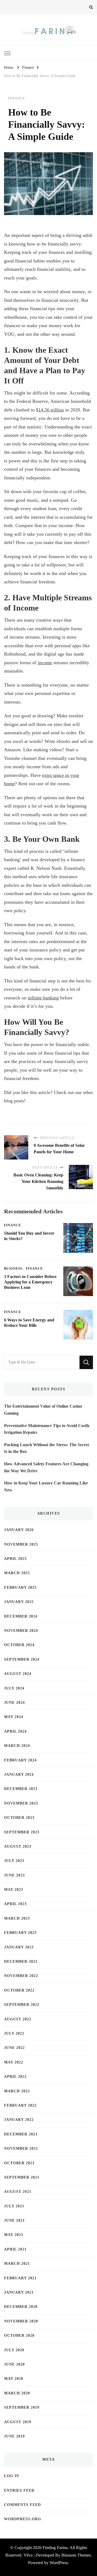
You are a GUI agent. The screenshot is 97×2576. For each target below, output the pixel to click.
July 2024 (14, 1688)
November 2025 (21, 1544)
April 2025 (15, 1559)
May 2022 (14, 2062)
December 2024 (21, 1616)
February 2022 (20, 2105)
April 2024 (15, 1731)
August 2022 (18, 2019)
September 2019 (22, 2407)
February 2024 (20, 1760)
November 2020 (21, 2321)
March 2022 (17, 2091)
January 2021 (19, 2292)
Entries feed (19, 2490)
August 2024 (18, 1674)
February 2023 (20, 1933)
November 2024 (21, 1631)
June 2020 (14, 2364)
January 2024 (19, 1775)
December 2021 (21, 2134)
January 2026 (19, 1530)
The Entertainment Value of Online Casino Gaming (43, 1410)
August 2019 (18, 2422)
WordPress (59, 2563)
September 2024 (22, 1659)
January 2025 (19, 1602)
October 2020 (19, 2336)
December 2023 (21, 1789)
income (45, 663)
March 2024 (17, 1746)
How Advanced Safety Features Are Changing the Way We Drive (46, 1467)
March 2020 (17, 2393)
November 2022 (21, 1976)
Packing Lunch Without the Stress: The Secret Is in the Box (46, 1448)
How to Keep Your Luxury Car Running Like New (46, 1486)
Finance (17, 98)
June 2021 (14, 2220)
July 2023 (14, 1861)
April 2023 (15, 1904)
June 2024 (14, 1703)
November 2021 (21, 2149)
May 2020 (14, 2379)
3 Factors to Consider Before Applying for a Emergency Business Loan (30, 1282)
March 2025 (17, 1573)
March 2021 (17, 2264)
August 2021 (18, 2192)
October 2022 (19, 1990)
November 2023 (21, 1803)
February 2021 (20, 2278)
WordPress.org (23, 2519)
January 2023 (19, 1947)
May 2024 (14, 1717)
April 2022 (15, 2077)
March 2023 (17, 1918)
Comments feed (22, 2505)
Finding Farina (55, 2548)
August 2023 (18, 1846)
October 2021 (19, 2163)
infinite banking (43, 998)
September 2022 (22, 2005)
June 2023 (14, 1875)
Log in (12, 2476)
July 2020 (14, 2350)
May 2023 (14, 1890)
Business (13, 1269)
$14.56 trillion (50, 410)
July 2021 (14, 2206)
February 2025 (20, 1588)
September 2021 (22, 2177)
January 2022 (19, 2120)
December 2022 (21, 1962)
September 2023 (22, 1832)
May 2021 (14, 2235)
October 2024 (19, 1645)
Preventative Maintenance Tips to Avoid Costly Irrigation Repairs (47, 1429)
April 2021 (15, 2249)
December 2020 (21, 2307)
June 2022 (14, 2048)
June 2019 (14, 2436)
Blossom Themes (76, 2555)
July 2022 (14, 2033)
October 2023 (19, 1818)
